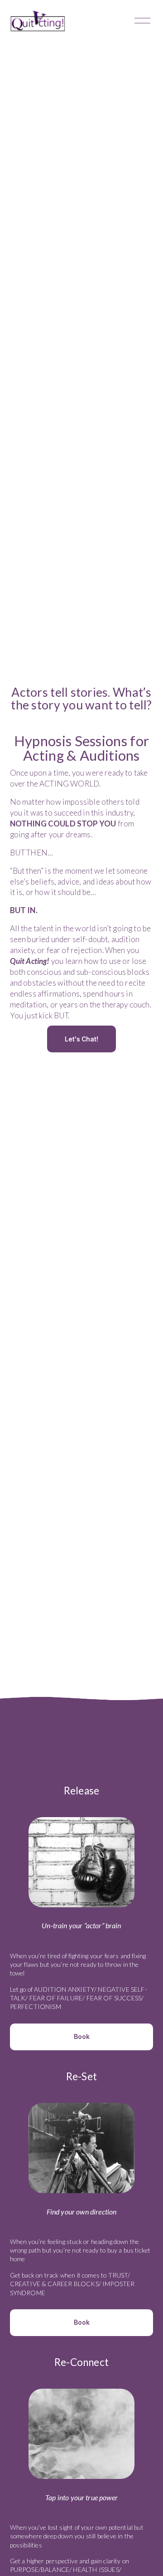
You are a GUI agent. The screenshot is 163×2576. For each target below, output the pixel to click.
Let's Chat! (81, 1039)
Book (82, 2037)
